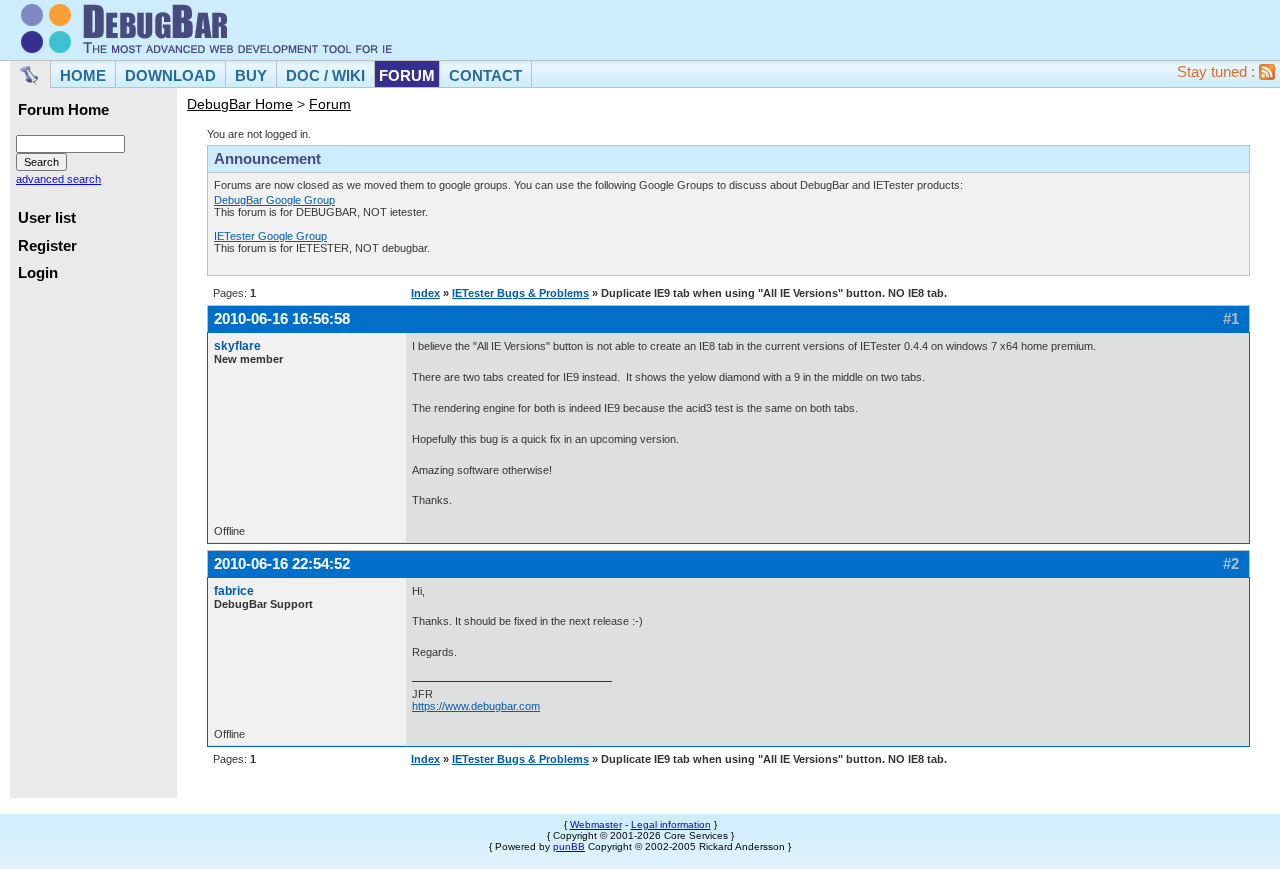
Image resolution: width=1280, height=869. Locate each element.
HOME (83, 75)
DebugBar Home (240, 104)
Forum (330, 104)
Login (38, 273)
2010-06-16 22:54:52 (282, 563)
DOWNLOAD (170, 75)
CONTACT (485, 75)
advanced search (58, 179)
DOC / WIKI (325, 75)
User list (47, 218)
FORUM (407, 75)
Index (425, 293)
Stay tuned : (1218, 72)
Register (47, 246)
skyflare (237, 346)
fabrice (234, 591)
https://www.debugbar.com (476, 706)
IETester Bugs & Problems (520, 293)
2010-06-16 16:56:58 (282, 318)
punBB (569, 846)
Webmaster (596, 824)
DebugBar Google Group (274, 200)
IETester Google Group (270, 236)
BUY (251, 75)
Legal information (671, 824)
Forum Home (63, 110)
